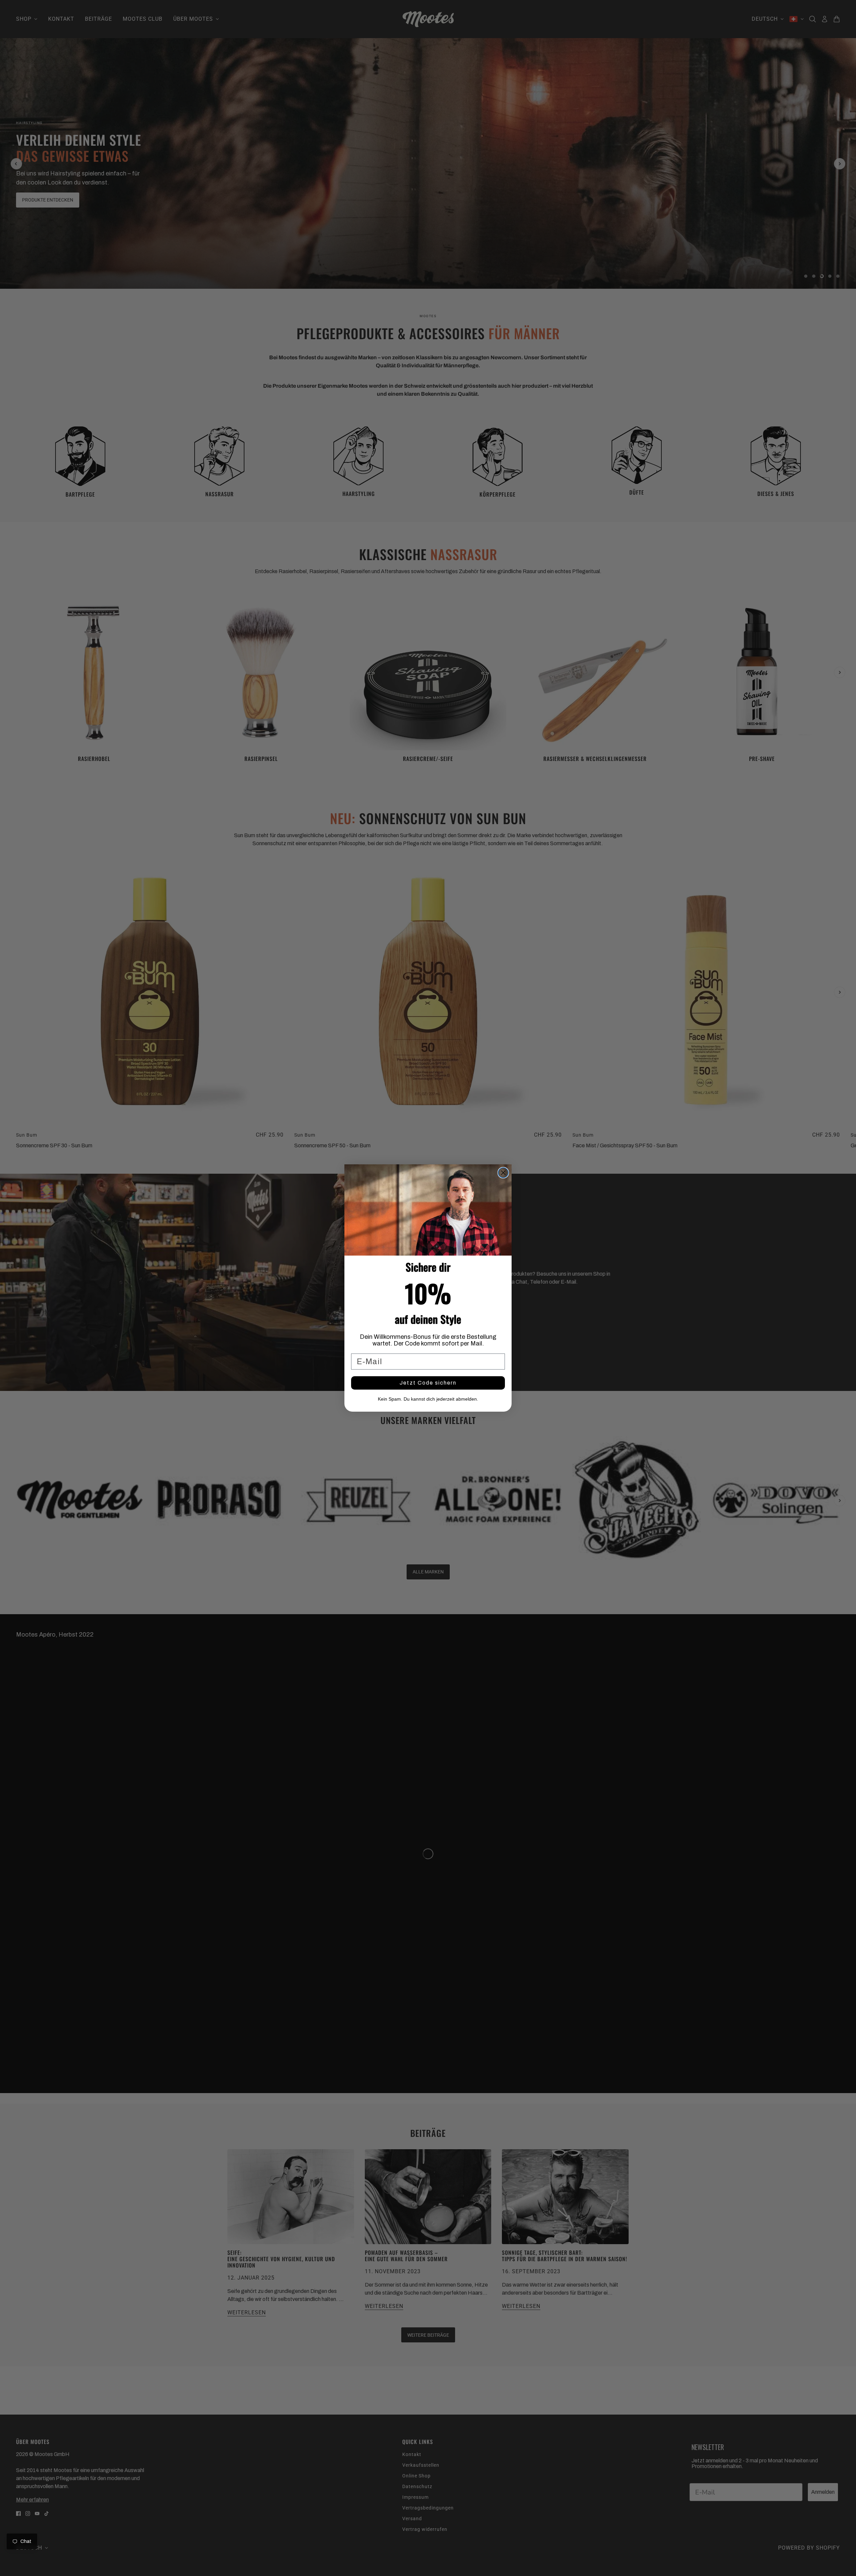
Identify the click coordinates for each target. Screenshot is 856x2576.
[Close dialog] (503, 1173)
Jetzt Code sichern (428, 1383)
